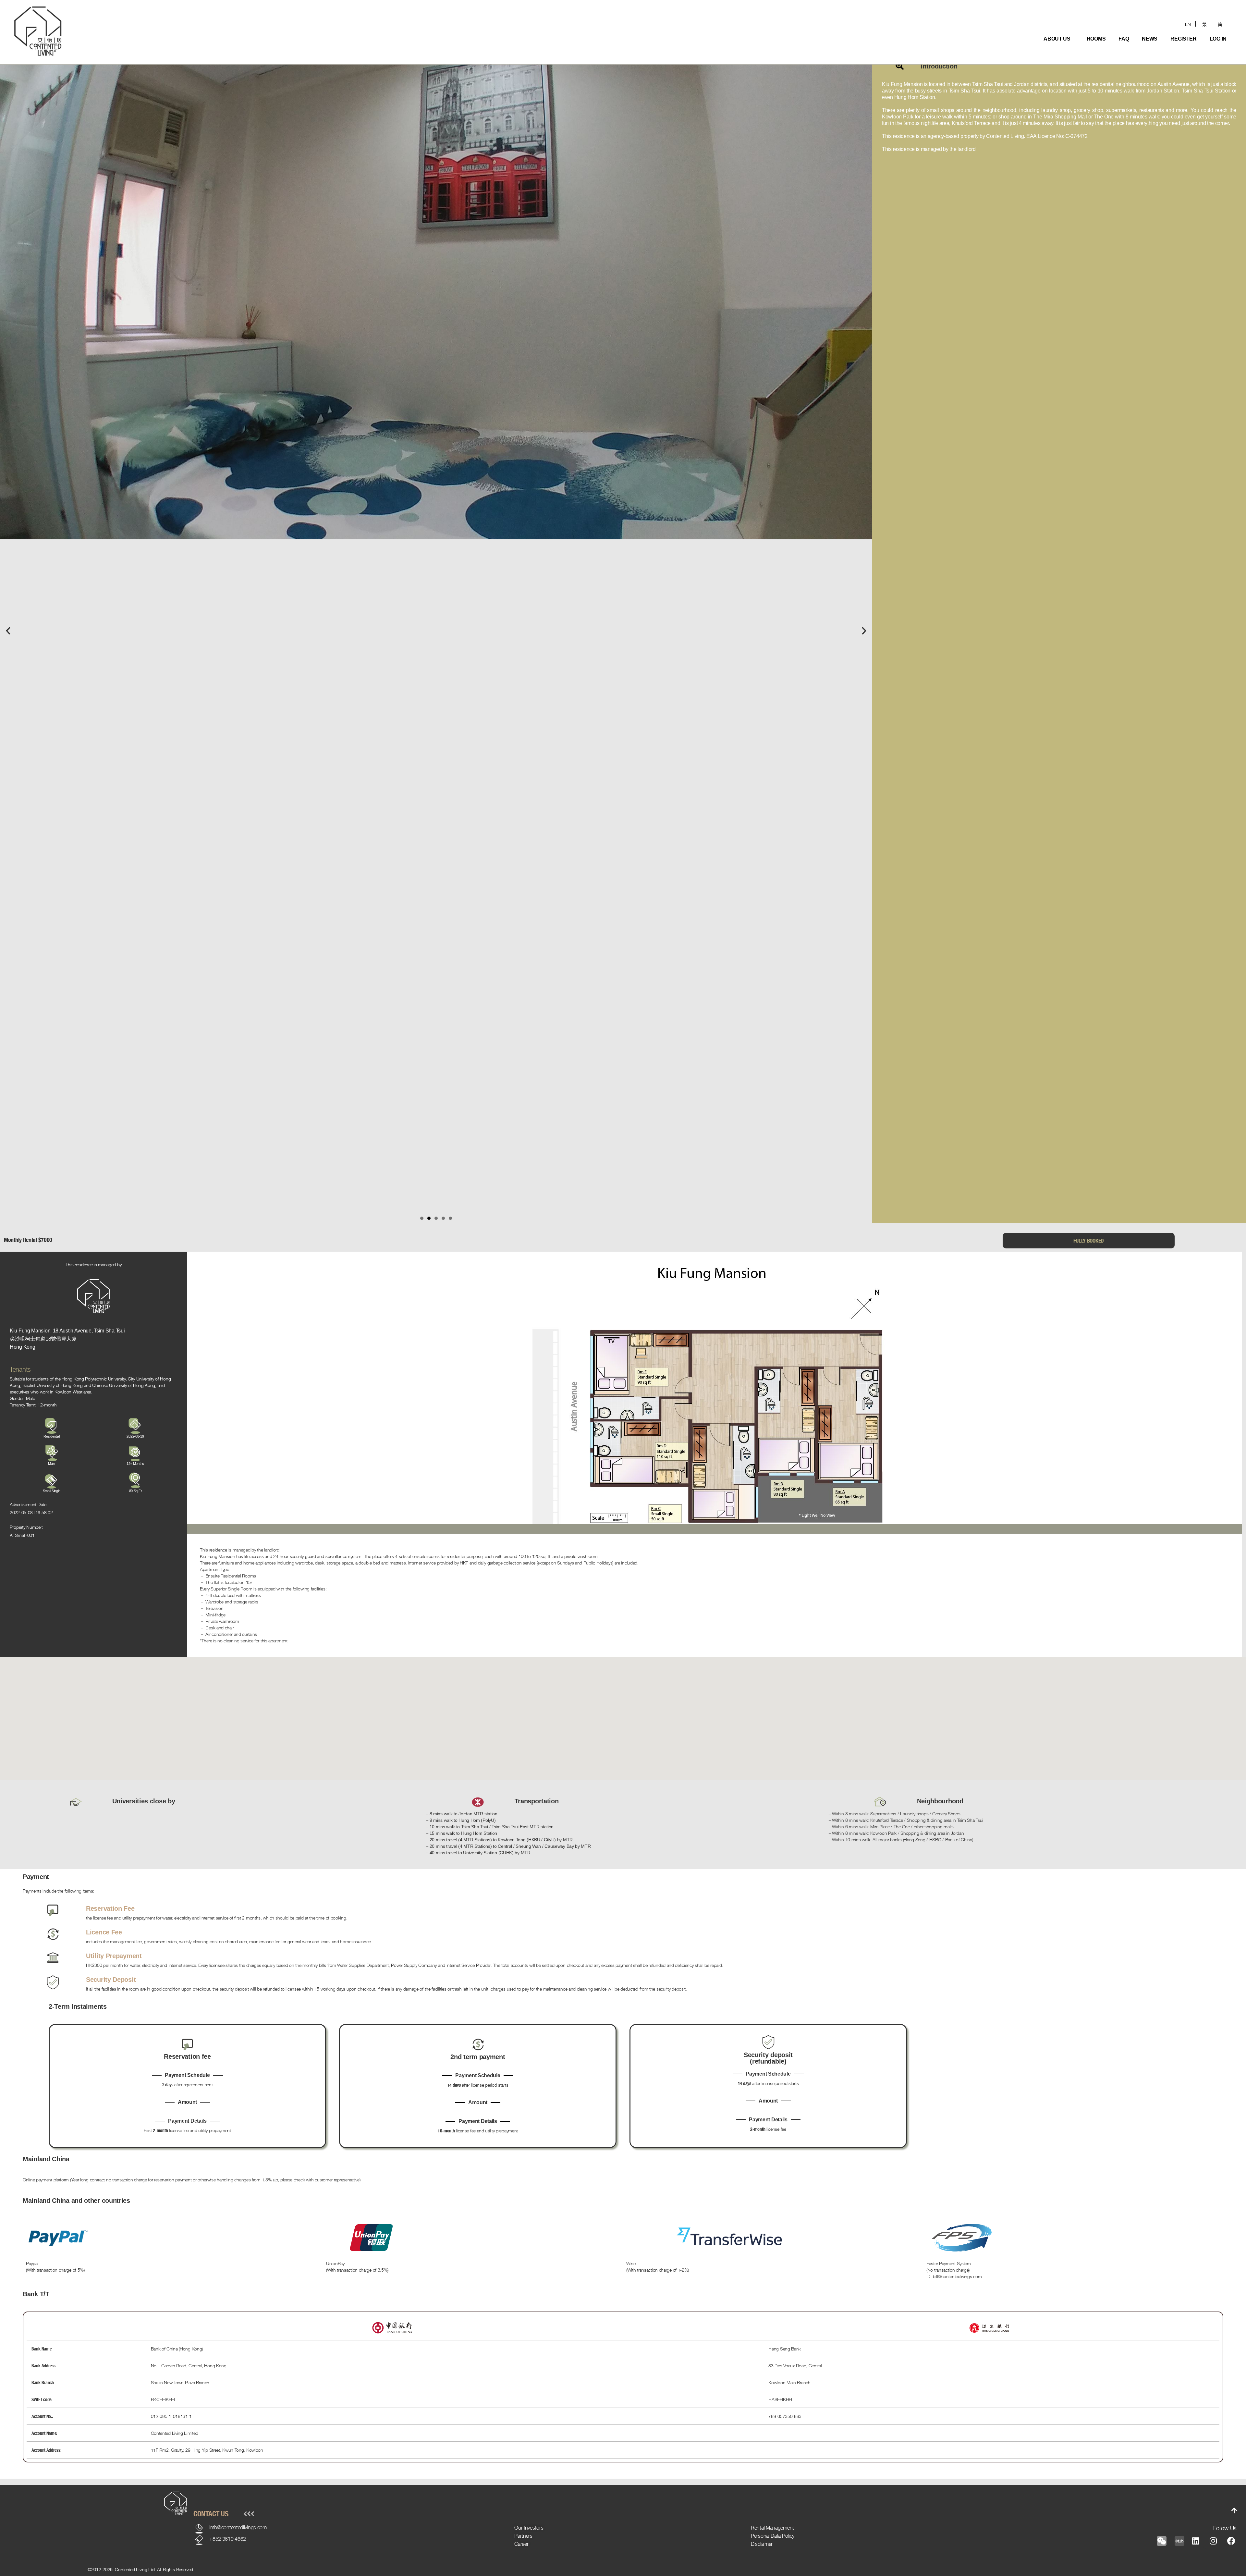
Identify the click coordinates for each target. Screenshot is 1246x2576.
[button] (8, 631)
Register (1184, 39)
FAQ (1124, 39)
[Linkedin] (1196, 2541)
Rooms (1096, 39)
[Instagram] (1213, 2541)
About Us (1057, 39)
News (1150, 39)
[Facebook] (1231, 2541)
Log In (1218, 39)
